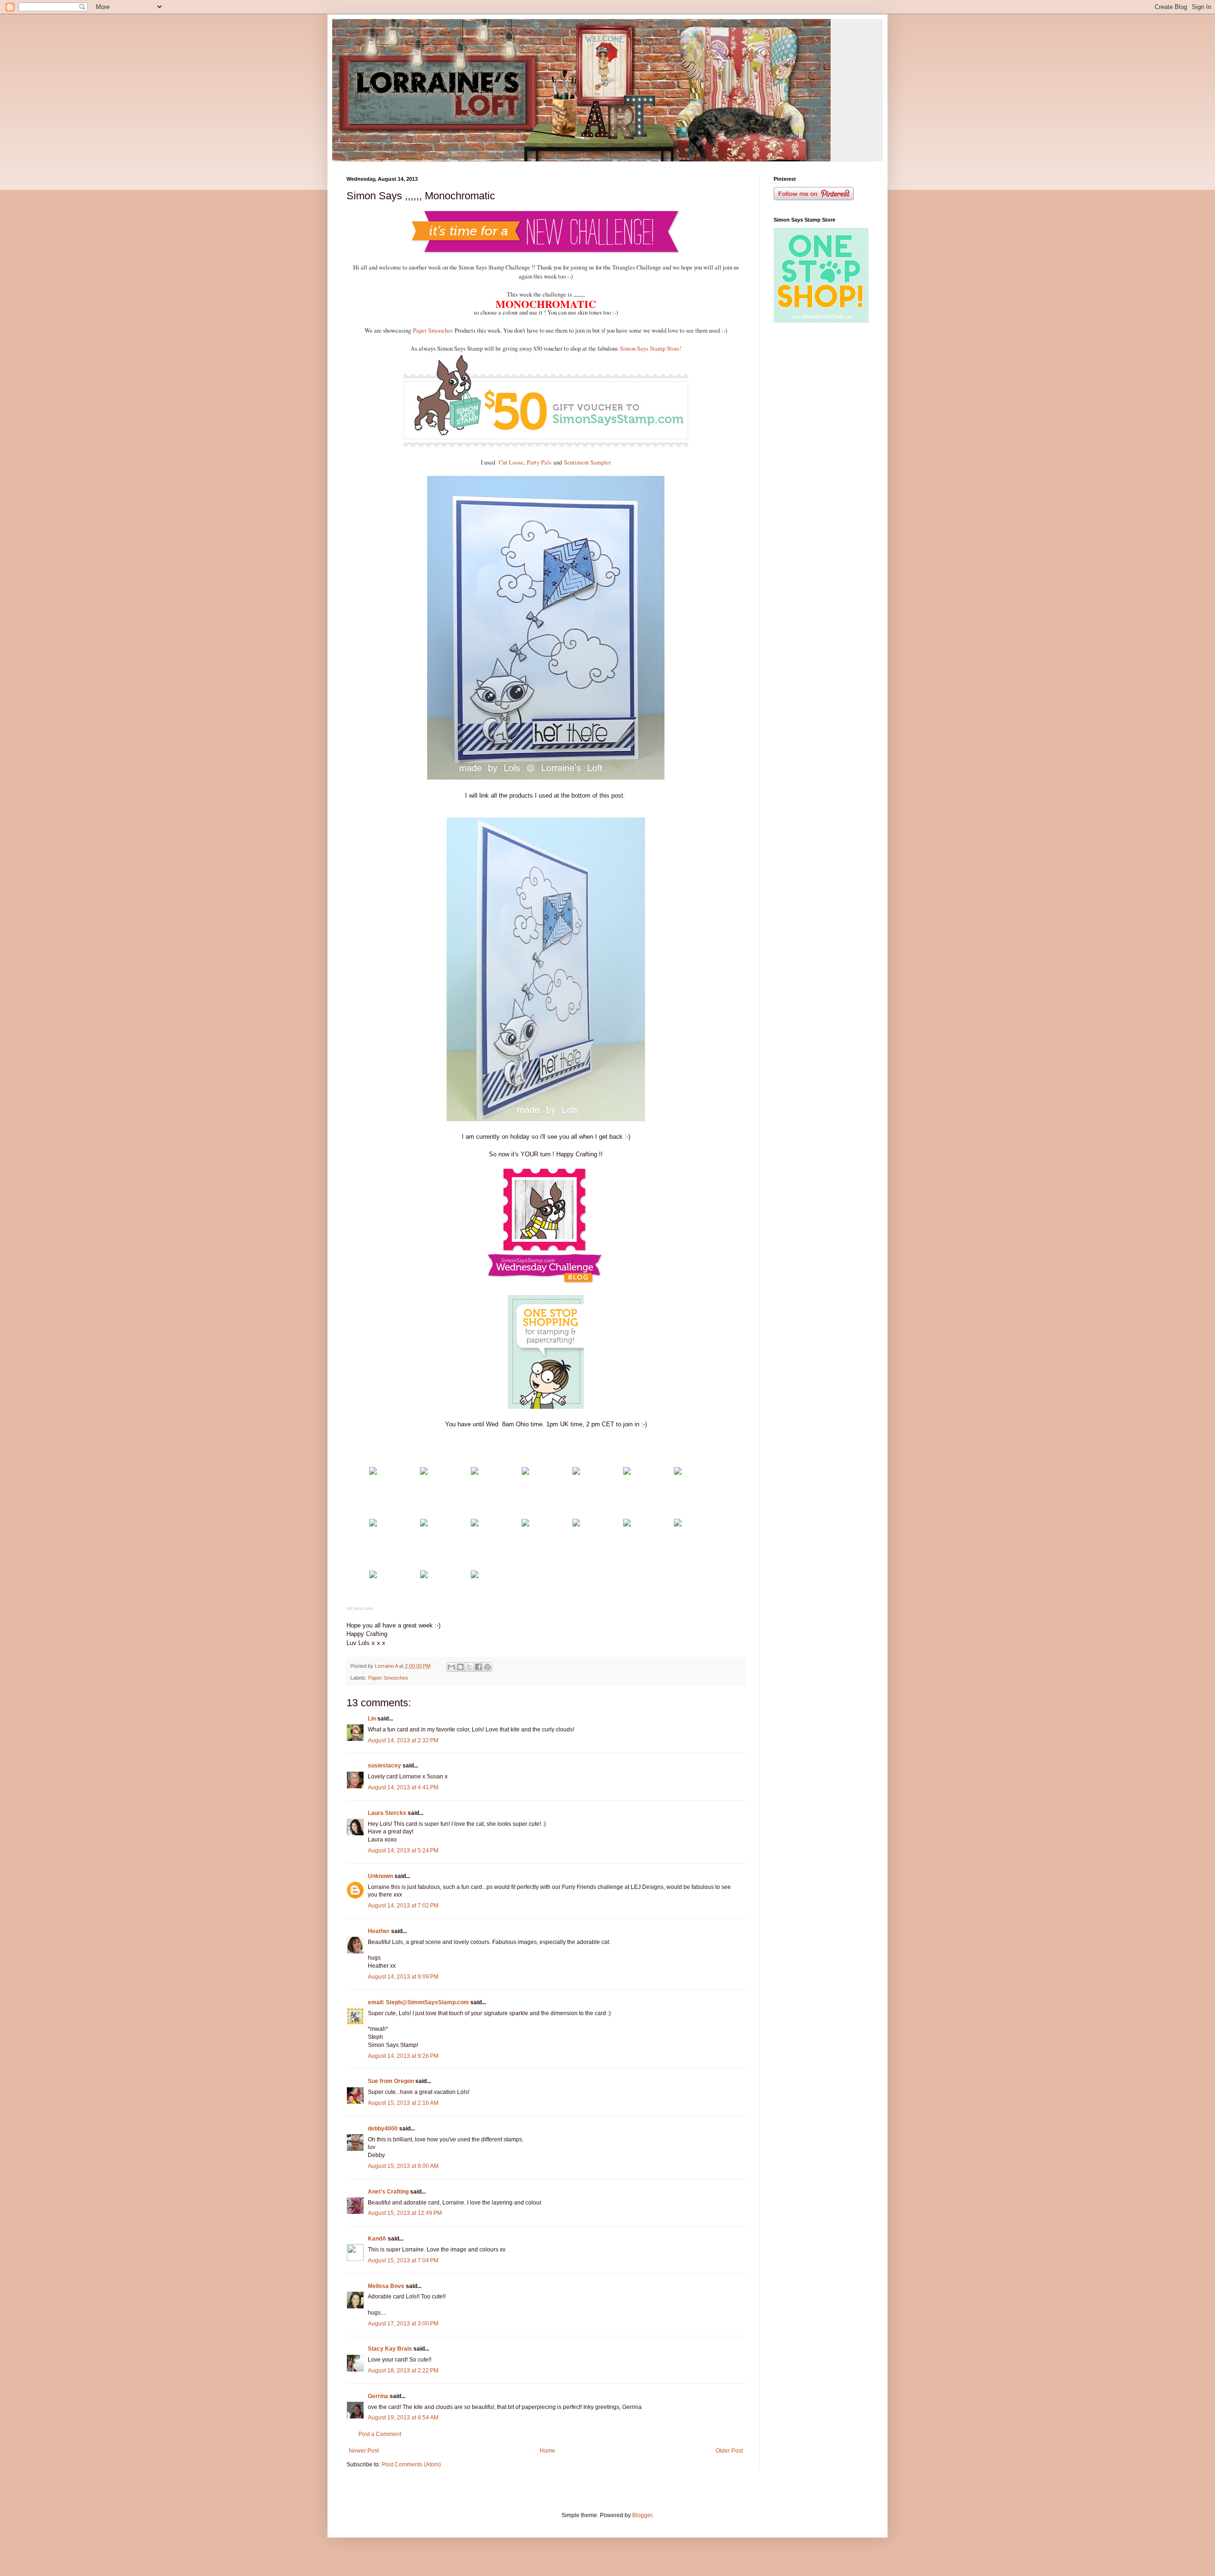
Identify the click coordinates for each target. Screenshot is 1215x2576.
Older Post (729, 2451)
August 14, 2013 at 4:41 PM (403, 1787)
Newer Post (364, 2451)
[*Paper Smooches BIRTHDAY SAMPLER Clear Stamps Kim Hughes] (627, 1473)
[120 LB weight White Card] (373, 1473)
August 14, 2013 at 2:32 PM (403, 1740)
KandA (377, 2239)
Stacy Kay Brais (390, 2349)
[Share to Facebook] (478, 1667)
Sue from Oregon (391, 2081)
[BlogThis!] (460, 1667)
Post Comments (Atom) (411, 2464)
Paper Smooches (433, 330)
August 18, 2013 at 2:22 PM (403, 2371)
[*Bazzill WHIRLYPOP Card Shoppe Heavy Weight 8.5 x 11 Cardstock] (424, 1473)
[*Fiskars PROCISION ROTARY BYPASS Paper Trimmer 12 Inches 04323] (627, 1524)
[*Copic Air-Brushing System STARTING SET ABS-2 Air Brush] (576, 1524)
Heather (379, 1931)
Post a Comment (380, 2434)
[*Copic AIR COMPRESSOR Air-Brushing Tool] (525, 1524)
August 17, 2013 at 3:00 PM (403, 2324)
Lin (372, 1719)
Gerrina (378, 2396)
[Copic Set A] (424, 1524)
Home (547, 2451)
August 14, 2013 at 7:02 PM (403, 1906)
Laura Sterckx (387, 1813)
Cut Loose (511, 462)
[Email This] (451, 1667)
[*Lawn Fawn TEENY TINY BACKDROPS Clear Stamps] (678, 1473)
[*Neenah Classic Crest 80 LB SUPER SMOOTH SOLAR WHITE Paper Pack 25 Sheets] (475, 1473)
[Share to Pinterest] (487, 1667)
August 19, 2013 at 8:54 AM (403, 2418)
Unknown (380, 1876)
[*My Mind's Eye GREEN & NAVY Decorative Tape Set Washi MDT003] (475, 1524)
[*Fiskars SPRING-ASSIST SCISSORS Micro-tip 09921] (678, 1524)
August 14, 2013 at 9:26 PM (403, 2056)
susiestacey (384, 1766)
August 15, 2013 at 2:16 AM (403, 2103)
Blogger (642, 2515)
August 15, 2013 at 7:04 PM (403, 2260)
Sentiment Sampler (587, 462)
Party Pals (538, 462)
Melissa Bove (387, 2286)
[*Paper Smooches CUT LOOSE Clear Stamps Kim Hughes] (525, 1473)
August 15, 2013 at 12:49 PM (405, 2213)
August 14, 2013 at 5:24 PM (403, 1851)
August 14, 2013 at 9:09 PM (403, 1977)
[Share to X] (469, 1667)
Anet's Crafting (388, 2192)
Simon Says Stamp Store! (651, 349)
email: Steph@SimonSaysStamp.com (418, 2002)
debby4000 (383, 2129)
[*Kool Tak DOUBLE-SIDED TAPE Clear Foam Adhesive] (424, 1576)
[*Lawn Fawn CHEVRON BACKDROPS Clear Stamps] (373, 1524)
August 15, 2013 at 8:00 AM (403, 2166)
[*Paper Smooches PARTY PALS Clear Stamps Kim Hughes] (576, 1473)
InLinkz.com (360, 1608)
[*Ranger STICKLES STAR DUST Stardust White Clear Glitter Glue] (475, 1576)
